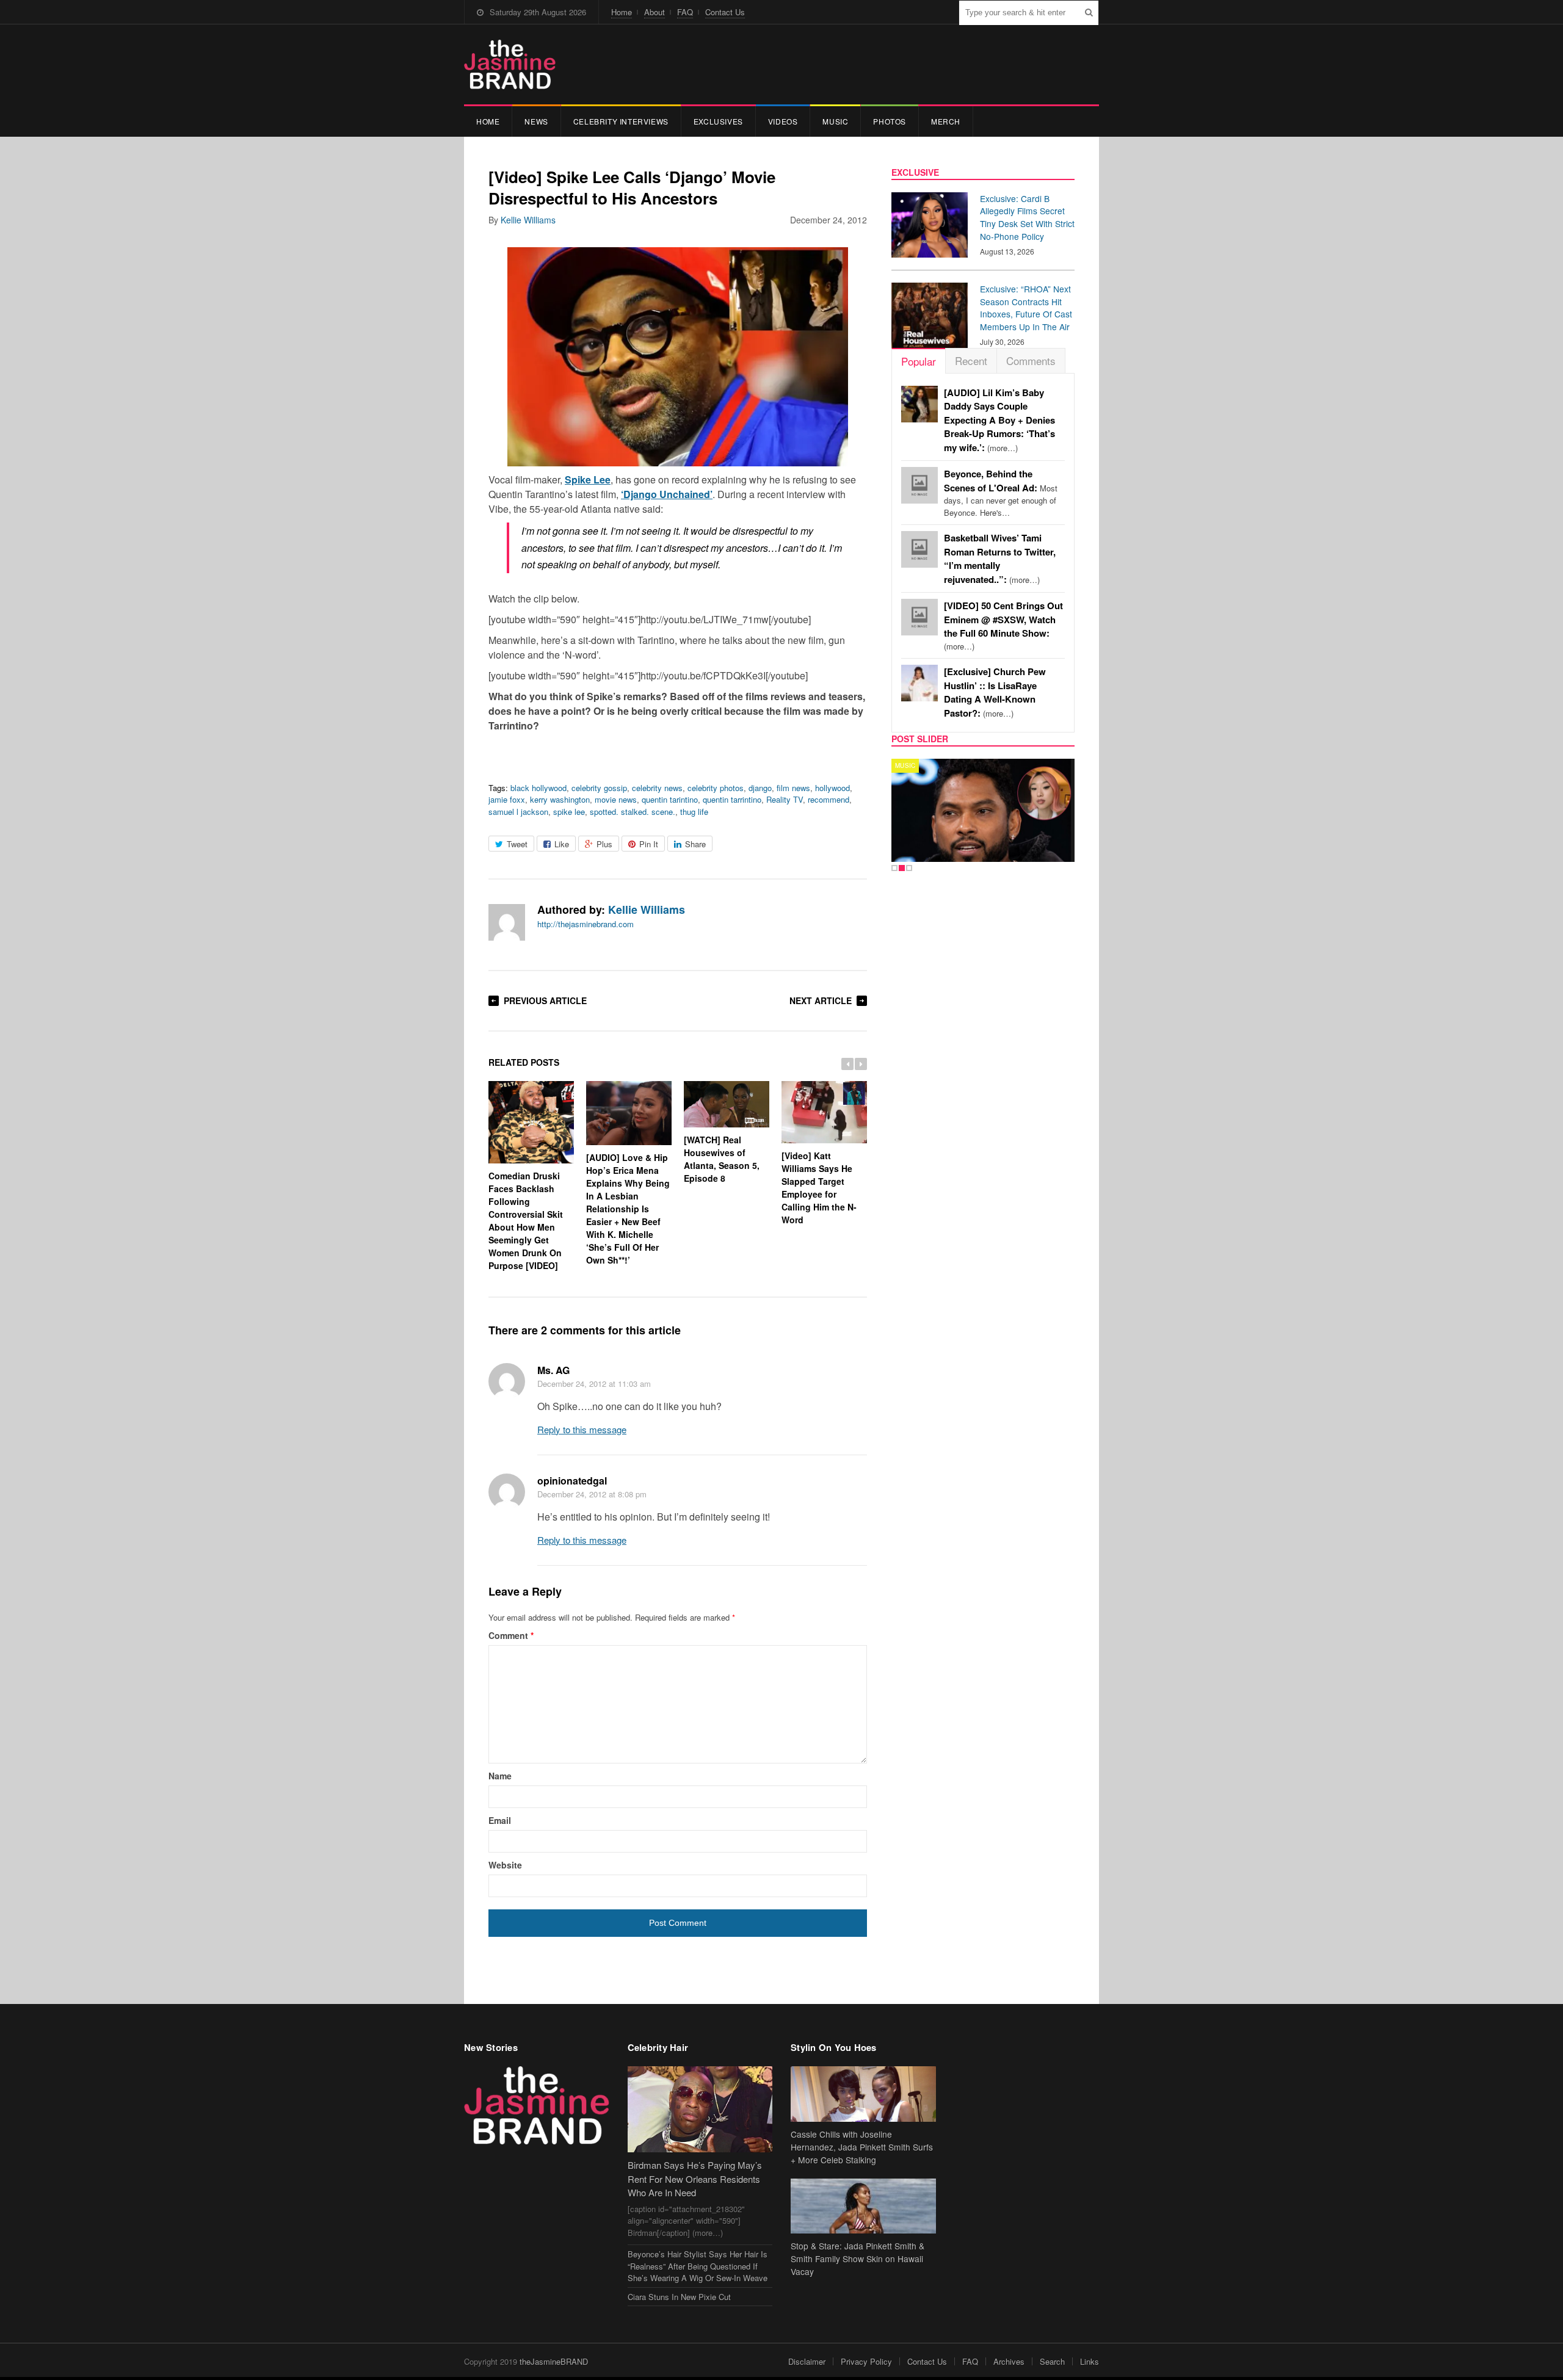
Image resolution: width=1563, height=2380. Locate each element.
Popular (919, 361)
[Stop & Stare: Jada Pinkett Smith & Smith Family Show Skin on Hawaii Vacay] (863, 2206)
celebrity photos (716, 788)
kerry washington (560, 799)
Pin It (649, 844)
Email (500, 1820)
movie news (616, 799)
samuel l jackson (518, 812)
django (760, 788)
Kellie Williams (528, 220)
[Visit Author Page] (507, 922)
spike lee (569, 812)
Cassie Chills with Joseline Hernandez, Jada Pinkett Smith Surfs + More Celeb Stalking (862, 2147)
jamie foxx (507, 799)
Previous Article (545, 1000)
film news (793, 788)
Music (835, 121)
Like (562, 844)
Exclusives (718, 121)
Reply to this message (582, 1429)
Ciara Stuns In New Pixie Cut (679, 2297)
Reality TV (785, 799)
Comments (1031, 360)
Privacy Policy (866, 2361)
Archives (1009, 2361)
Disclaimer (807, 2361)
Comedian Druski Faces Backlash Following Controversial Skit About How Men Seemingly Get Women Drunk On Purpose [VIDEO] (526, 1221)
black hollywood (539, 788)
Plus (604, 844)
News (536, 121)
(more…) (999, 420)
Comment (511, 1635)
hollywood (832, 788)
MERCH (946, 121)
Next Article (821, 1000)
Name (500, 1776)
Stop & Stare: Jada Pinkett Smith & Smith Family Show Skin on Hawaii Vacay (858, 2259)
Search (1052, 2361)
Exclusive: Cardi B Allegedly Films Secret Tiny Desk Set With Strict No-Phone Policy (1027, 217)
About (655, 12)
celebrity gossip (599, 788)
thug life (694, 812)
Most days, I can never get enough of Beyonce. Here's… (1001, 493)
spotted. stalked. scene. (633, 812)
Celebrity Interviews (621, 121)
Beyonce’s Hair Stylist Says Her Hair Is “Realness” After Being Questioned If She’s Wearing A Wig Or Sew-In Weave (698, 2266)
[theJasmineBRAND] (510, 64)
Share (695, 844)
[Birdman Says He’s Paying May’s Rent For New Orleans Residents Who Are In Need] (700, 2109)
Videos (783, 121)
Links (1090, 2361)
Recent (971, 360)
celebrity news (657, 788)
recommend (829, 799)
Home (622, 12)
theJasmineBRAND (554, 2361)
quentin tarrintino (732, 799)
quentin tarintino (670, 799)
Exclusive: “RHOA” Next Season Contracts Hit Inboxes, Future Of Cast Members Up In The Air (1026, 308)
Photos (890, 121)
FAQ (685, 12)
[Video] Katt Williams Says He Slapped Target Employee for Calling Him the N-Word (819, 1188)
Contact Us (725, 12)
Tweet (517, 844)
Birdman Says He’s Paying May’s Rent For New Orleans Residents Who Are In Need (695, 2179)
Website (505, 1865)
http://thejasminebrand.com (586, 924)
